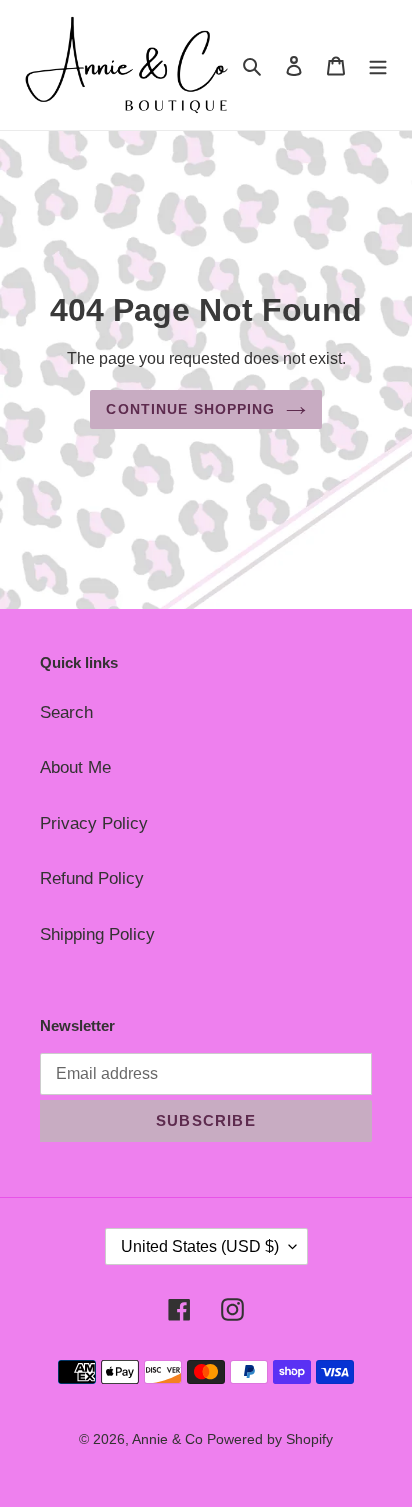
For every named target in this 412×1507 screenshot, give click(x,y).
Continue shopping (190, 409)
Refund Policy (92, 878)
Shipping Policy (97, 934)
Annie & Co (169, 1439)
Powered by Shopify (270, 1439)
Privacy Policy (94, 823)
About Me (75, 767)
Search (66, 712)
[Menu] (378, 65)
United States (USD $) (200, 1246)
